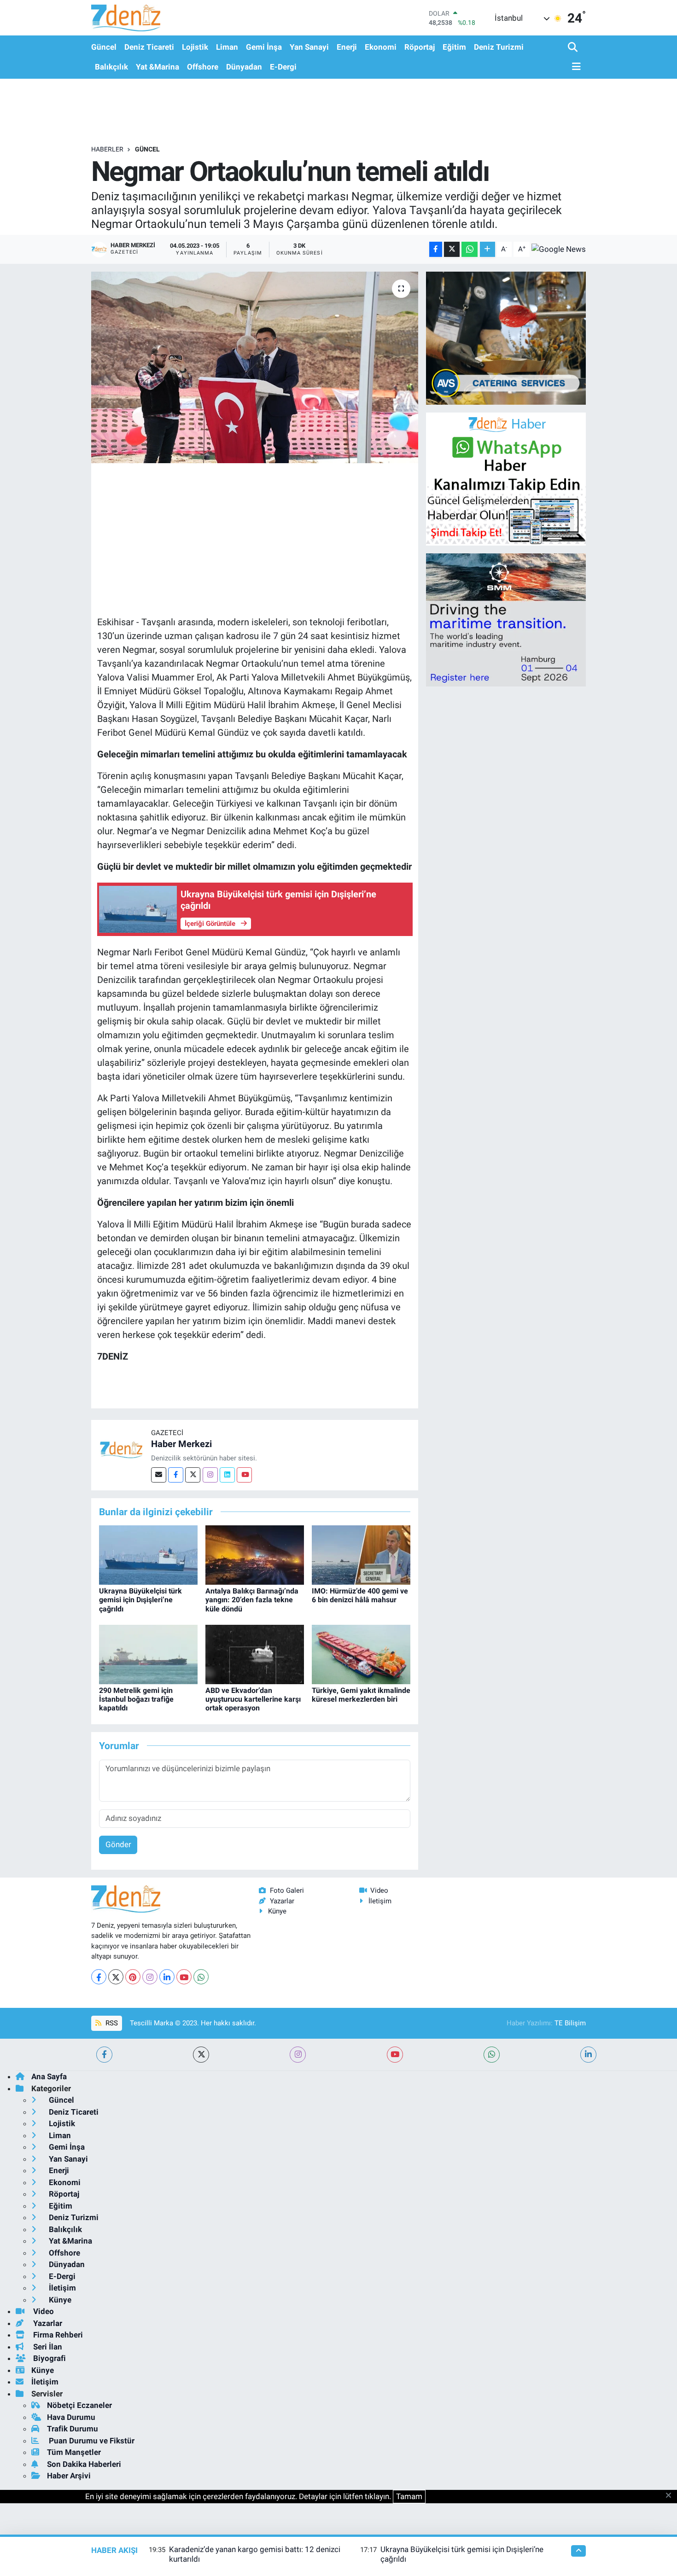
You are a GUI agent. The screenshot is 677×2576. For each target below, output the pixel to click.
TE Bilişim (570, 2023)
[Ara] (574, 48)
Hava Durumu (71, 2417)
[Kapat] (671, 2496)
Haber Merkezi (181, 1444)
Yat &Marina (158, 67)
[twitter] (201, 2055)
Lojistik (195, 47)
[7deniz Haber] (126, 18)
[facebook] (104, 2055)
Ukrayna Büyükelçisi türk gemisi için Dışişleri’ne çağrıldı (140, 1600)
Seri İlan (47, 2347)
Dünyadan (244, 67)
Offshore (203, 67)
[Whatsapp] (201, 1977)
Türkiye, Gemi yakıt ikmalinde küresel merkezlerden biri (361, 1695)
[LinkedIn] (167, 1977)
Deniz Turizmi (499, 47)
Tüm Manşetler (74, 2452)
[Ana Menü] (574, 67)
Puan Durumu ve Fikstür (91, 2441)
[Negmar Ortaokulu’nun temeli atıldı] (255, 367)
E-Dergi (283, 67)
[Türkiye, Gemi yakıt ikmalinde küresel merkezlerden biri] (361, 1654)
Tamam (409, 2496)
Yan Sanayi (309, 47)
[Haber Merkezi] (121, 1449)
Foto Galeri (287, 1890)
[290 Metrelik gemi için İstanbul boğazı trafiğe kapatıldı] (148, 1654)
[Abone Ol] (559, 249)
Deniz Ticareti (149, 47)
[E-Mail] (159, 1475)
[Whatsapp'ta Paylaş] (470, 249)
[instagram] (298, 2055)
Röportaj (420, 47)
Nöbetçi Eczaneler (79, 2405)
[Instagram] (210, 1475)
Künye (277, 1911)
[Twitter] (193, 1475)
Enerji (347, 47)
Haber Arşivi (69, 2476)
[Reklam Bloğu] (506, 337)
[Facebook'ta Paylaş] (436, 249)
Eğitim (454, 47)
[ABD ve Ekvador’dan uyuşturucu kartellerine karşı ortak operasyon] (255, 1654)
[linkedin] (588, 2055)
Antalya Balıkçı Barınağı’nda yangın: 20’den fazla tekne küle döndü (252, 1600)
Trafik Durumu (73, 2429)
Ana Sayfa (49, 2076)
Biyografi (49, 2358)
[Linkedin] (227, 1475)
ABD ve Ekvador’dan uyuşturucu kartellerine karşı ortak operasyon (253, 1699)
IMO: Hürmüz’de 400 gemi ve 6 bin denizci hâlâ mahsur (360, 1595)
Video (379, 1890)
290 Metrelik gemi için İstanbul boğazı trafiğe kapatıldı (136, 1699)
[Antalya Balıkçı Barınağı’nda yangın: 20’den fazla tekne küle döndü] (255, 1554)
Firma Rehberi (57, 2335)
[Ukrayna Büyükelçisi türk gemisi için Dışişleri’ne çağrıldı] (148, 1554)
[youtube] (395, 2055)
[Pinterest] (133, 1977)
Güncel (104, 47)
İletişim (380, 1901)
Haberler (107, 149)
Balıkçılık (111, 67)
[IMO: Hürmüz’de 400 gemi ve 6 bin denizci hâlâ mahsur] (361, 1554)
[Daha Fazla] (487, 249)
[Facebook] (176, 1475)
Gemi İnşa (264, 47)
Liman (227, 47)
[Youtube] (244, 1475)
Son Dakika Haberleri (84, 2464)
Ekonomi (381, 47)
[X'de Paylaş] (452, 249)
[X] (116, 1977)
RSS (111, 2023)
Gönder (118, 1844)
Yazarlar (282, 1901)
